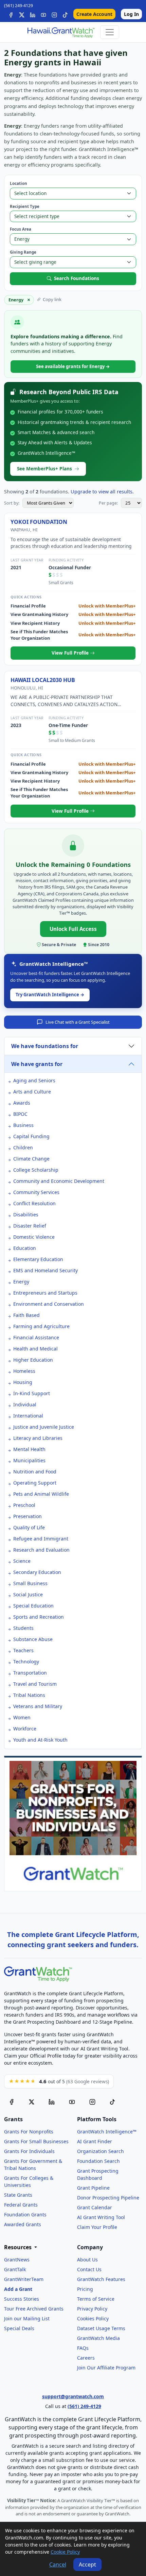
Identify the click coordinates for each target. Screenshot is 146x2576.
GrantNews (17, 2260)
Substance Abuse (33, 1639)
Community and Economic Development (59, 1181)
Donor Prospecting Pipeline (108, 2198)
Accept (87, 2564)
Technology (26, 1662)
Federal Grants (21, 2205)
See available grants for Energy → (73, 366)
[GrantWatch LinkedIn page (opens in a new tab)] (52, 2102)
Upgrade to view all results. (102, 492)
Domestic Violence (34, 1237)
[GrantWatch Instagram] (54, 14)
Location (19, 183)
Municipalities (29, 1460)
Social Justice (28, 1594)
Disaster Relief (30, 1226)
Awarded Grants (23, 2224)
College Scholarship (36, 1170)
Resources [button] (19, 2247)
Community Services (36, 1192)
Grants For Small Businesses (36, 2141)
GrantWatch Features (101, 2279)
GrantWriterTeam (24, 2279)
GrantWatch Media (98, 2338)
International (28, 1416)
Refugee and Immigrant (41, 1539)
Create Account (94, 14)
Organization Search (101, 2151)
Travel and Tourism (35, 1684)
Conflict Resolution (34, 1203)
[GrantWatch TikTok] (65, 14)
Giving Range (23, 252)
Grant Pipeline (93, 2188)
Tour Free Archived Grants (34, 2309)
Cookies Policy (93, 2318)
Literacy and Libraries (38, 1438)
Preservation (28, 1516)
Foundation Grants (25, 2215)
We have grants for (37, 1064)
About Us (87, 2260)
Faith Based (26, 1315)
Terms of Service (96, 2299)
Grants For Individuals (29, 2151)
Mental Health (29, 1449)
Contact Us (89, 2269)
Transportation (30, 1673)
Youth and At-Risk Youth (40, 1740)
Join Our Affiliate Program (106, 2368)
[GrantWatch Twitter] (22, 14)
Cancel (58, 2564)
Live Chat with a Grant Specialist (78, 1022)
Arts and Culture (32, 1092)
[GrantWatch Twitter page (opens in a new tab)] (32, 2102)
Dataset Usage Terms (101, 2328)
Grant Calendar (95, 2207)
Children (23, 1147)
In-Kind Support (32, 1393)
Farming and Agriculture (41, 1326)
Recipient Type (25, 206)
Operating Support (35, 1483)
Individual (25, 1404)
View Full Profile (71, 653)
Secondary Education (37, 1572)
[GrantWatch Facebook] (11, 14)
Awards (22, 1103)
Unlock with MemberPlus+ (107, 606)
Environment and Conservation (49, 1304)
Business (23, 1125)
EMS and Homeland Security (45, 1270)
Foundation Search (98, 2161)
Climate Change (31, 1159)
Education (25, 1248)
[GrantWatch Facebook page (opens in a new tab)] (12, 2102)
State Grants (18, 2195)
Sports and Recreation (39, 1617)
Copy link (52, 299)
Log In (131, 14)
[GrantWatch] (61, 32)
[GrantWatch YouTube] (43, 14)
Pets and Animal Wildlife (41, 1494)
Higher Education (33, 1360)
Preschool (24, 1505)
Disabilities (26, 1215)
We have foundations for (45, 1046)
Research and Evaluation (41, 1550)
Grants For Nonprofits (29, 2132)
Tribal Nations (29, 1695)
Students (23, 1628)
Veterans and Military (38, 1706)
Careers (86, 2358)
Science (22, 1561)
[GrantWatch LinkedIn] (33, 14)
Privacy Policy (92, 2309)
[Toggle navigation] (110, 32)
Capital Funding (31, 1136)
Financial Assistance (36, 1337)
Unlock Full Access (73, 929)
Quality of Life (29, 1527)
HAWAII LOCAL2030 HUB (43, 680)
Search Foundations (77, 278)
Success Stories (22, 2299)
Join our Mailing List (27, 2318)
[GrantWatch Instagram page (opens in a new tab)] (92, 2102)
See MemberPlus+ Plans (44, 469)
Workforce (25, 1729)
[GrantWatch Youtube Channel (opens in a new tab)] (72, 2102)
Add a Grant (18, 2289)
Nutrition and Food (35, 1472)
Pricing (85, 2289)
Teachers (23, 1650)
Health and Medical (35, 1349)
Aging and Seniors (34, 1080)
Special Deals (19, 2328)
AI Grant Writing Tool (101, 2217)
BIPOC (20, 1114)
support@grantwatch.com (73, 2396)
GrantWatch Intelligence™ (107, 2132)
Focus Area (21, 229)
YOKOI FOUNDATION (39, 522)
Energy (21, 1282)
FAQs (83, 2348)
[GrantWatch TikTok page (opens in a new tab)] (112, 2102)
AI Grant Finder (95, 2141)
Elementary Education (38, 1259)
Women (22, 1717)
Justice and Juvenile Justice (44, 1427)
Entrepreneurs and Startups (45, 1293)
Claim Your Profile (97, 2227)
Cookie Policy (65, 2552)
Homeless (24, 1371)
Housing (23, 1382)
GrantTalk (15, 2269)
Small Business (30, 1583)
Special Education (33, 1606)
